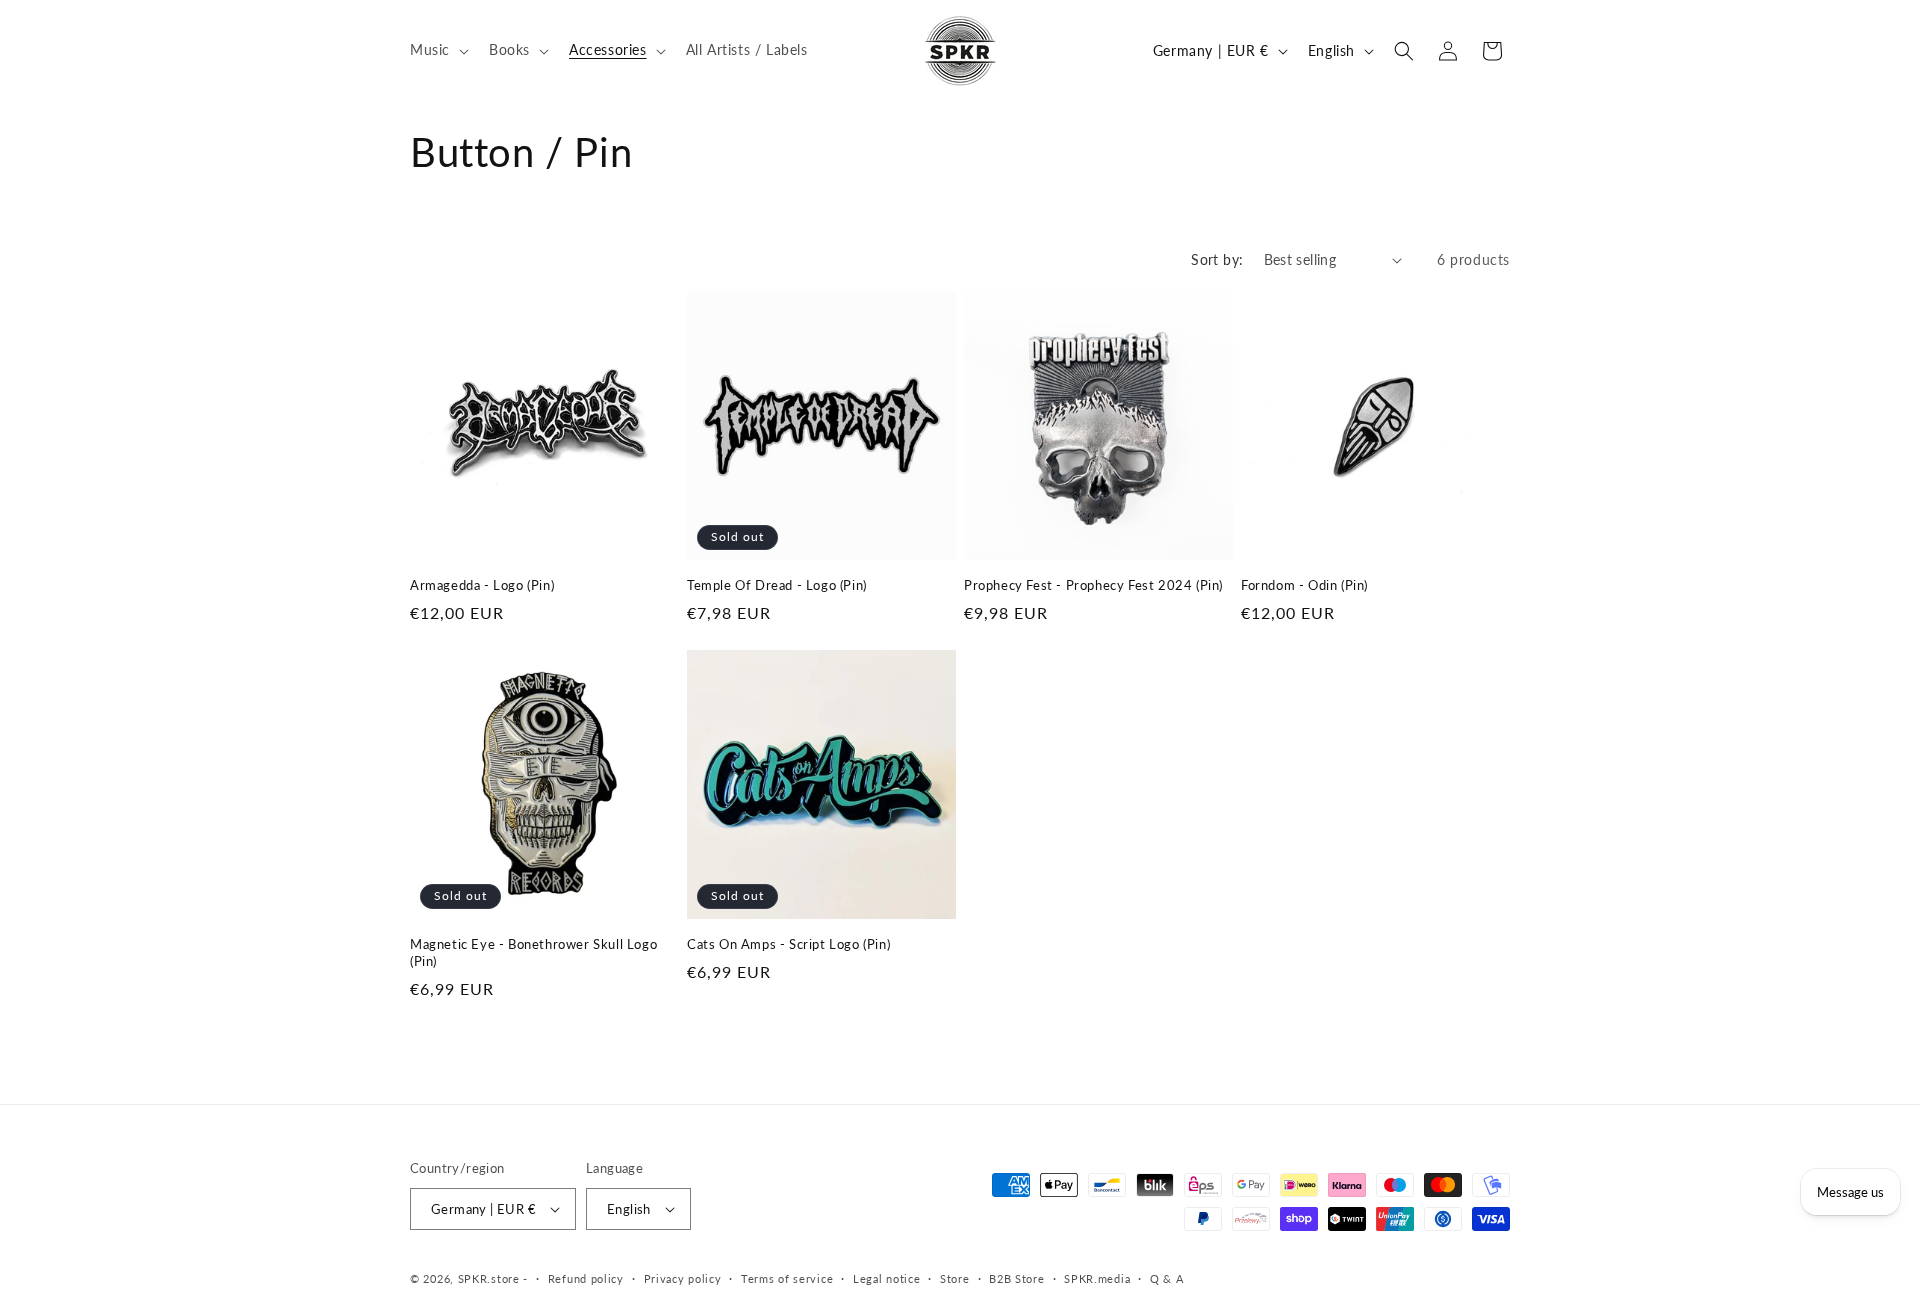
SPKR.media (1097, 1278)
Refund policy (586, 1278)
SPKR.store (489, 1278)
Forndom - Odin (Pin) (1304, 585)
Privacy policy (683, 1278)
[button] (437, 50)
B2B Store (1016, 1278)
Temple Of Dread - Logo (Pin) (777, 585)
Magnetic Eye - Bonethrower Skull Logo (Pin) (533, 952)
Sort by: (1217, 259)
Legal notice (886, 1278)
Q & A (1167, 1278)
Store (955, 1278)
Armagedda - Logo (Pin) (482, 585)
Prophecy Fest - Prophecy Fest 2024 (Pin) (1093, 585)
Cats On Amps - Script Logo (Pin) (788, 944)
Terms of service (787, 1278)
